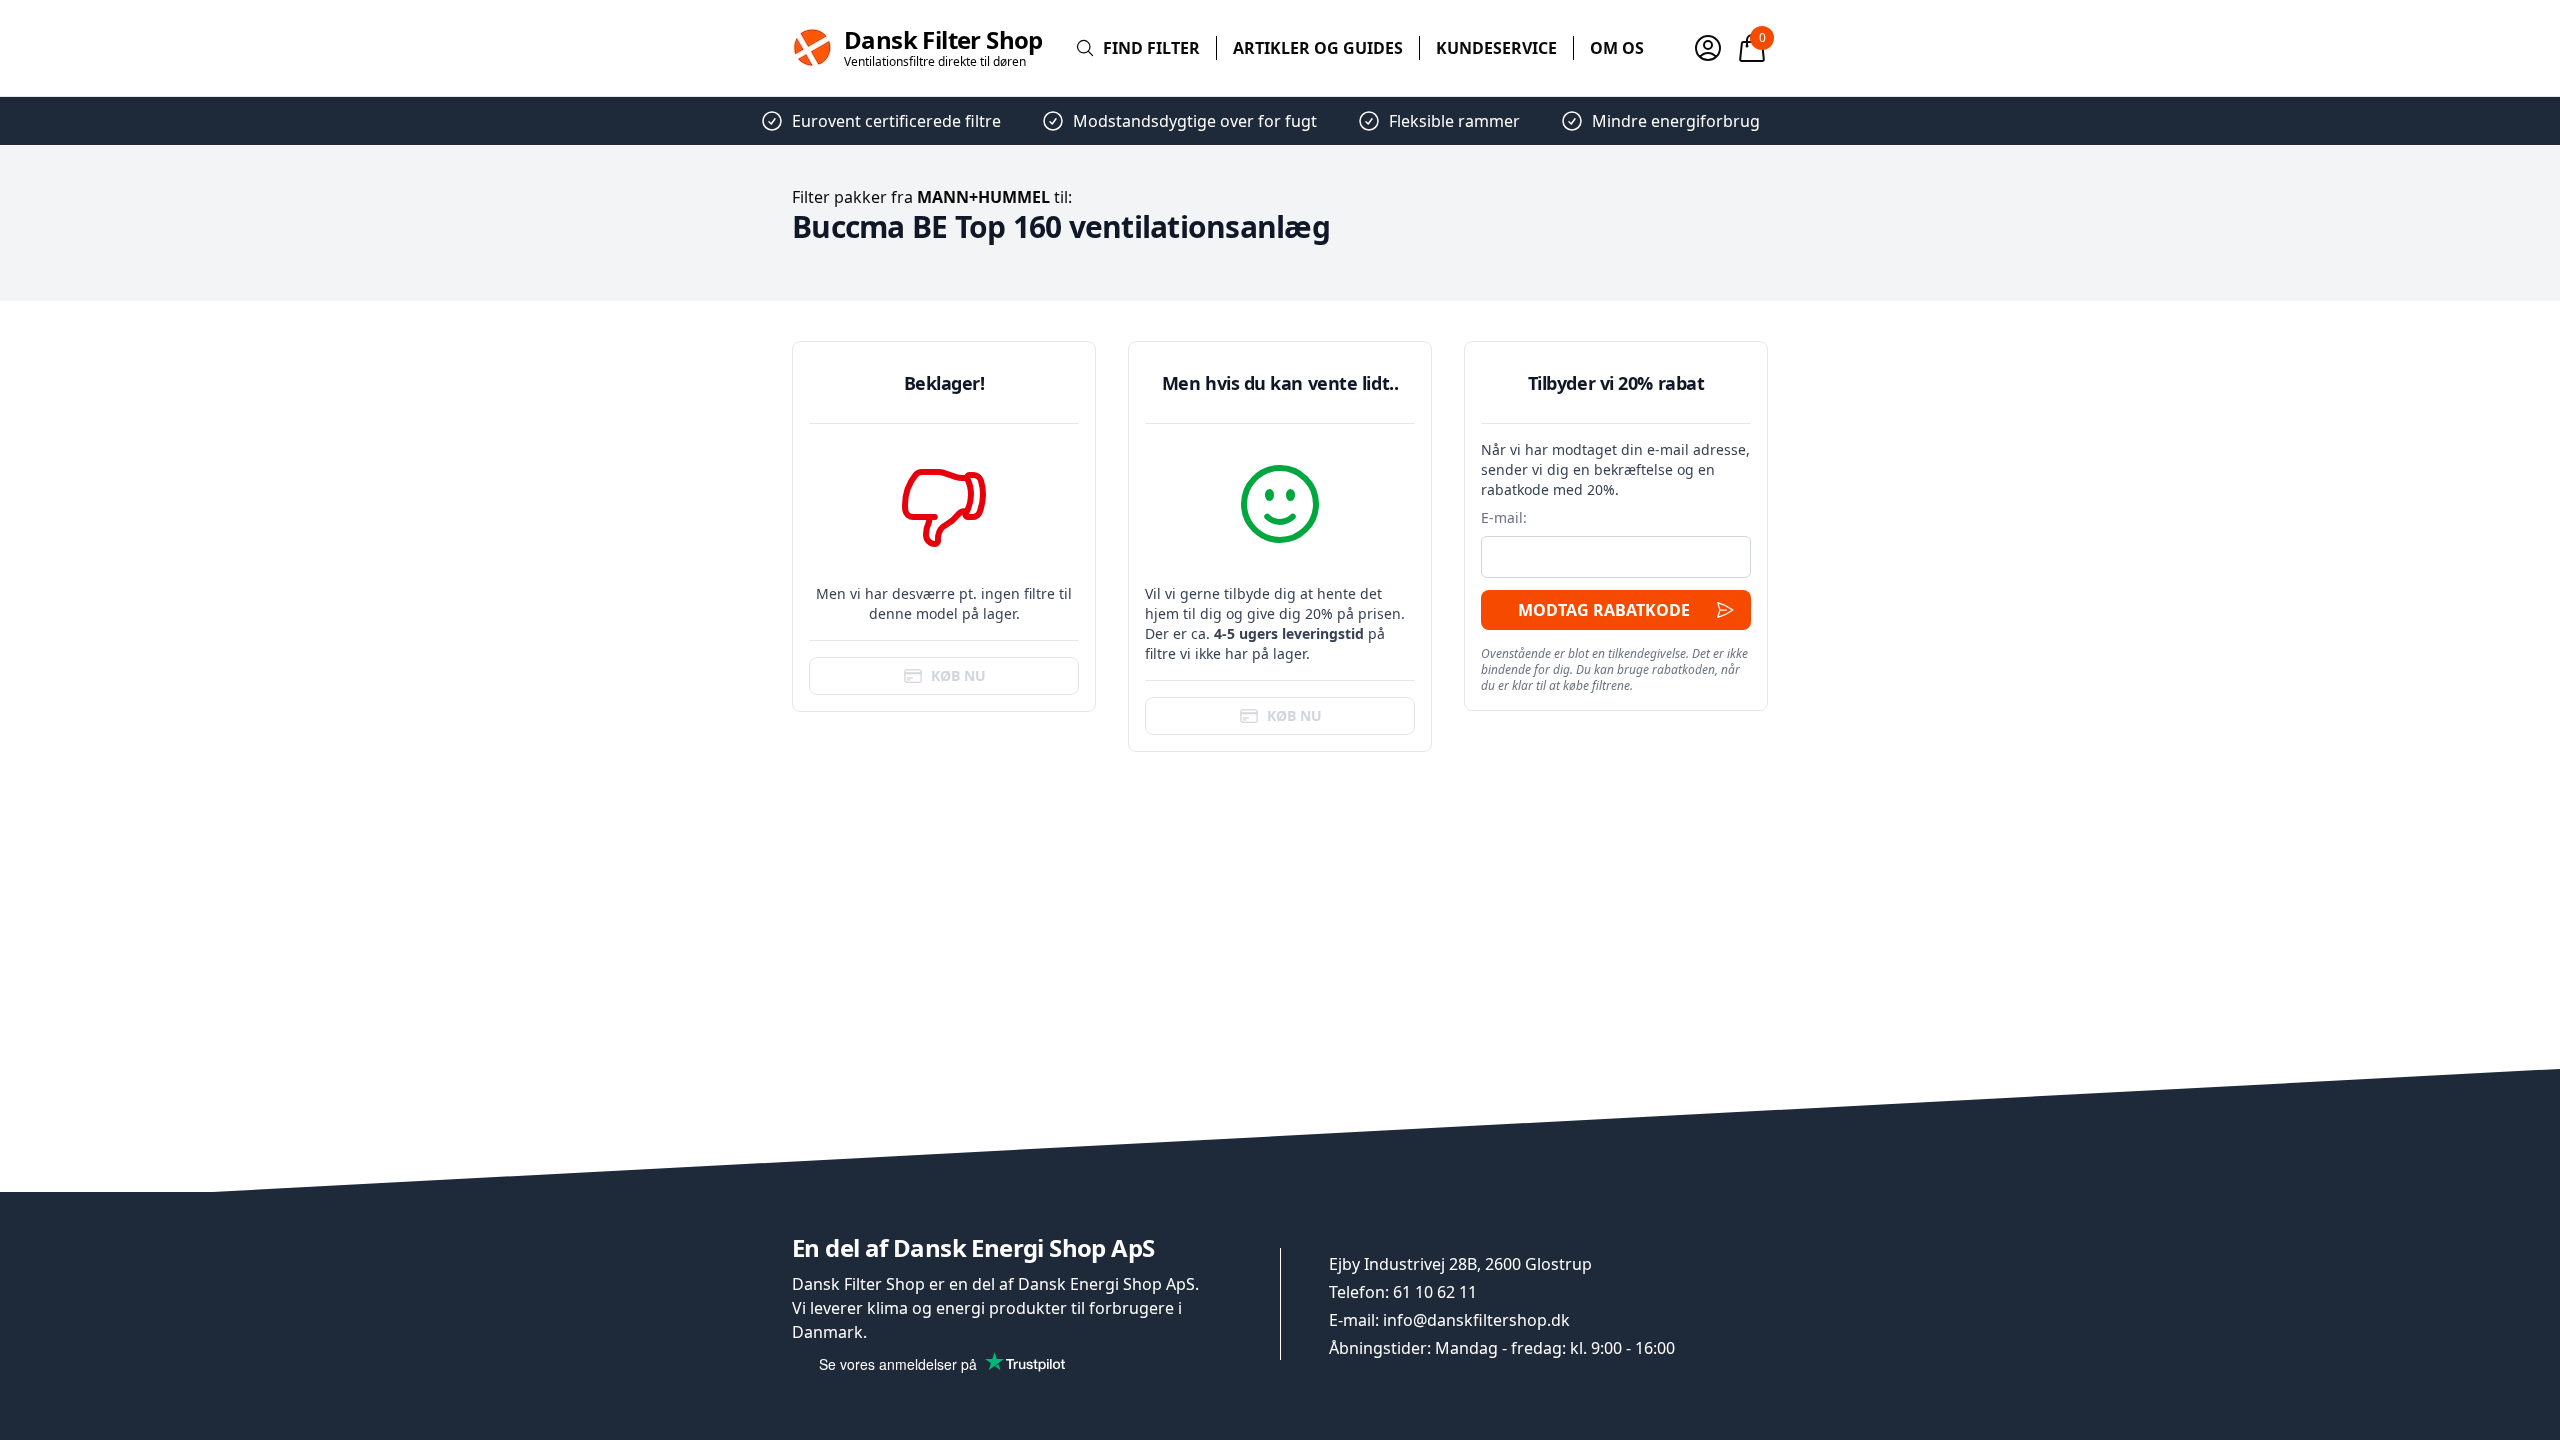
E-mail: (1504, 517)
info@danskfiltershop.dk (1476, 1320)
